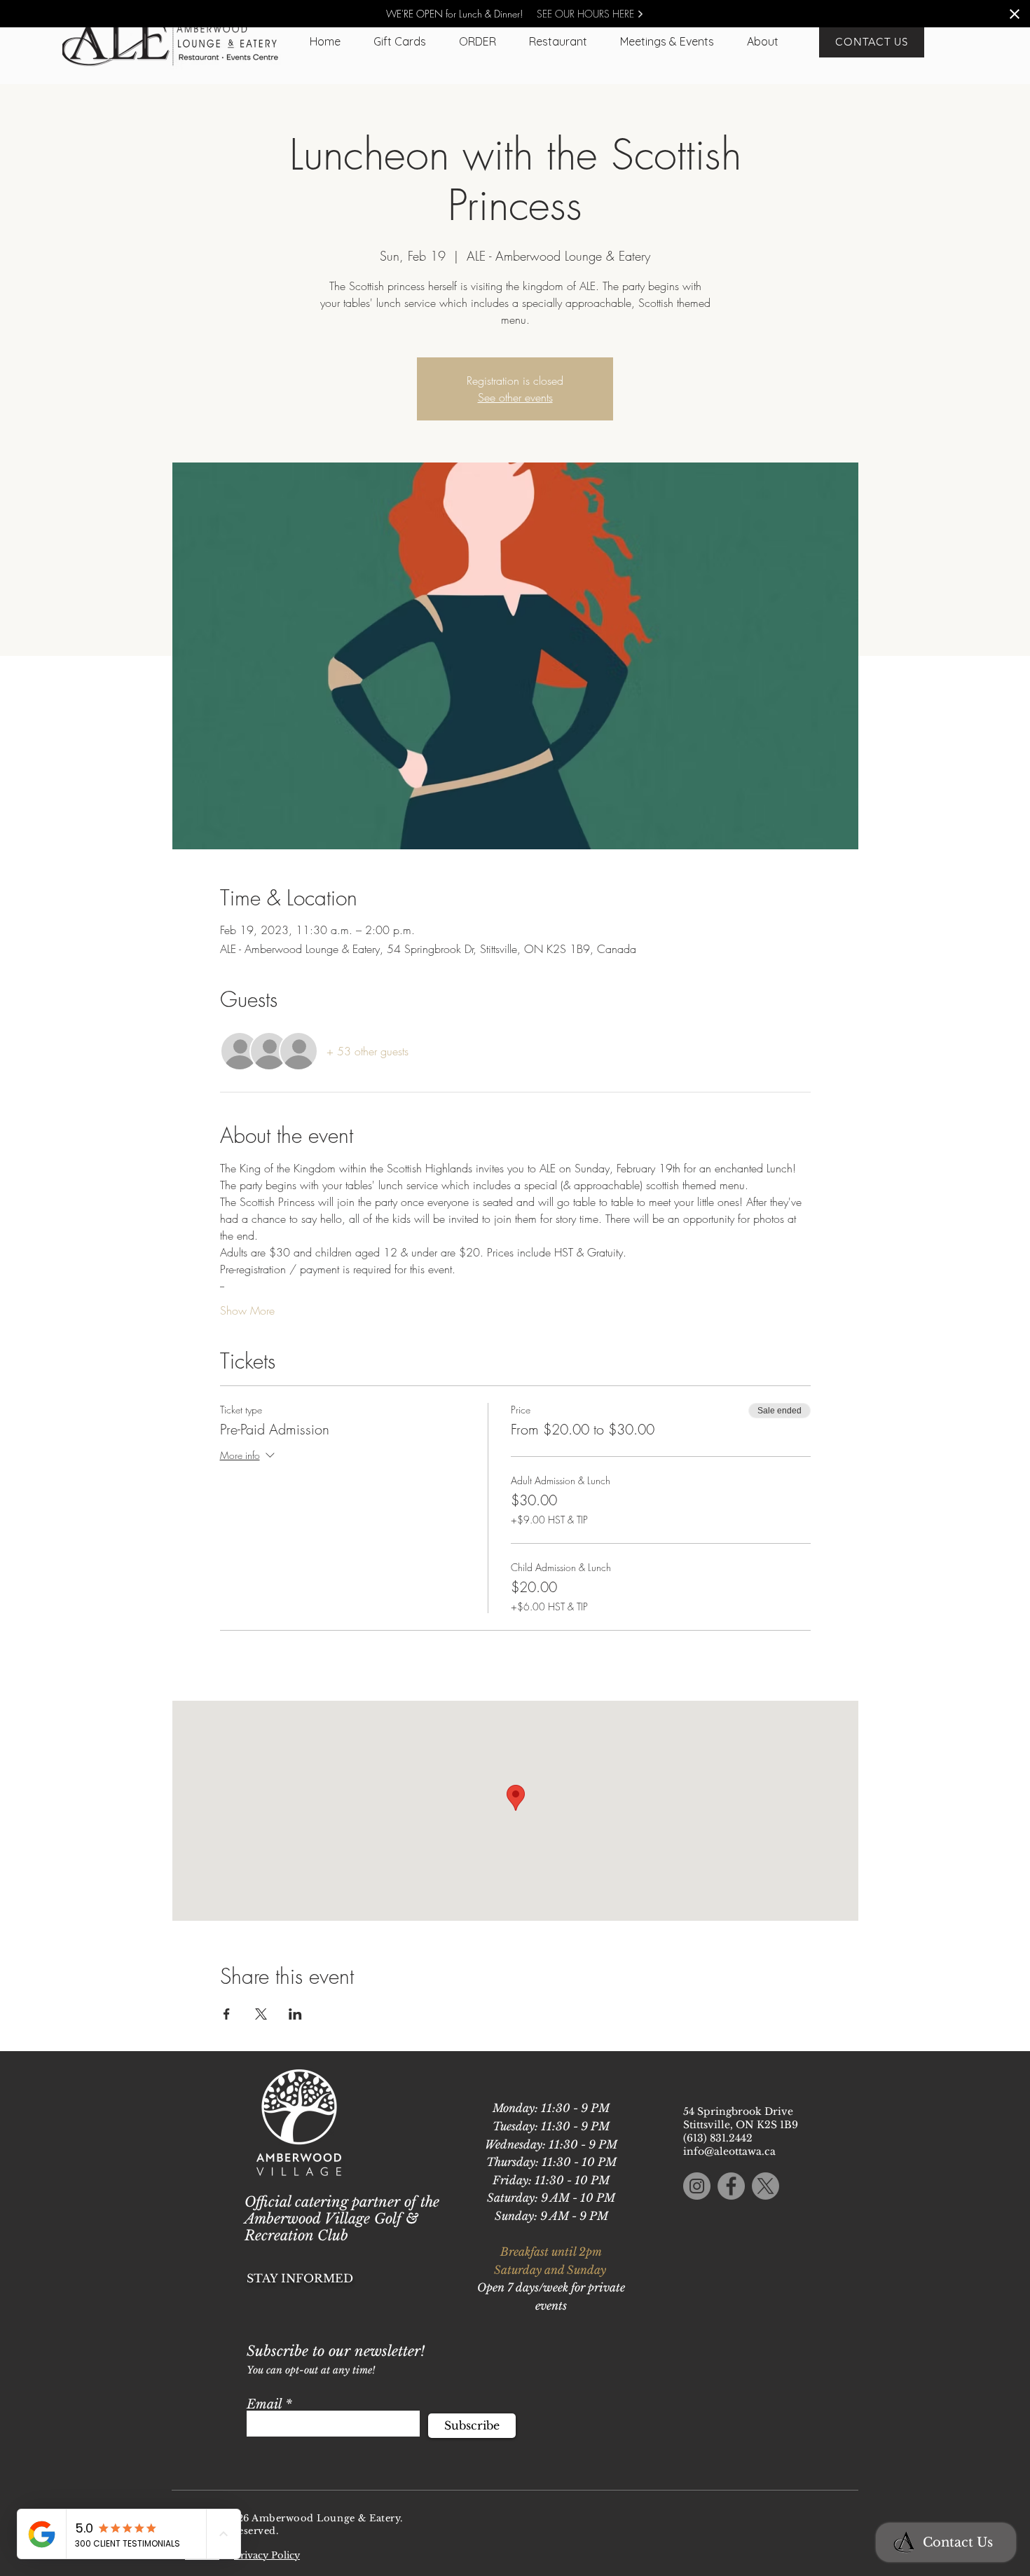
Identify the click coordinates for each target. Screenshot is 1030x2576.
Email (264, 2404)
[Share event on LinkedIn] (295, 2014)
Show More (247, 1310)
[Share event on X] (261, 2014)
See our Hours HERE (587, 14)
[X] (765, 2186)
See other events (515, 397)
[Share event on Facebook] (227, 2014)
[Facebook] (731, 2186)
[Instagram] (697, 2186)
